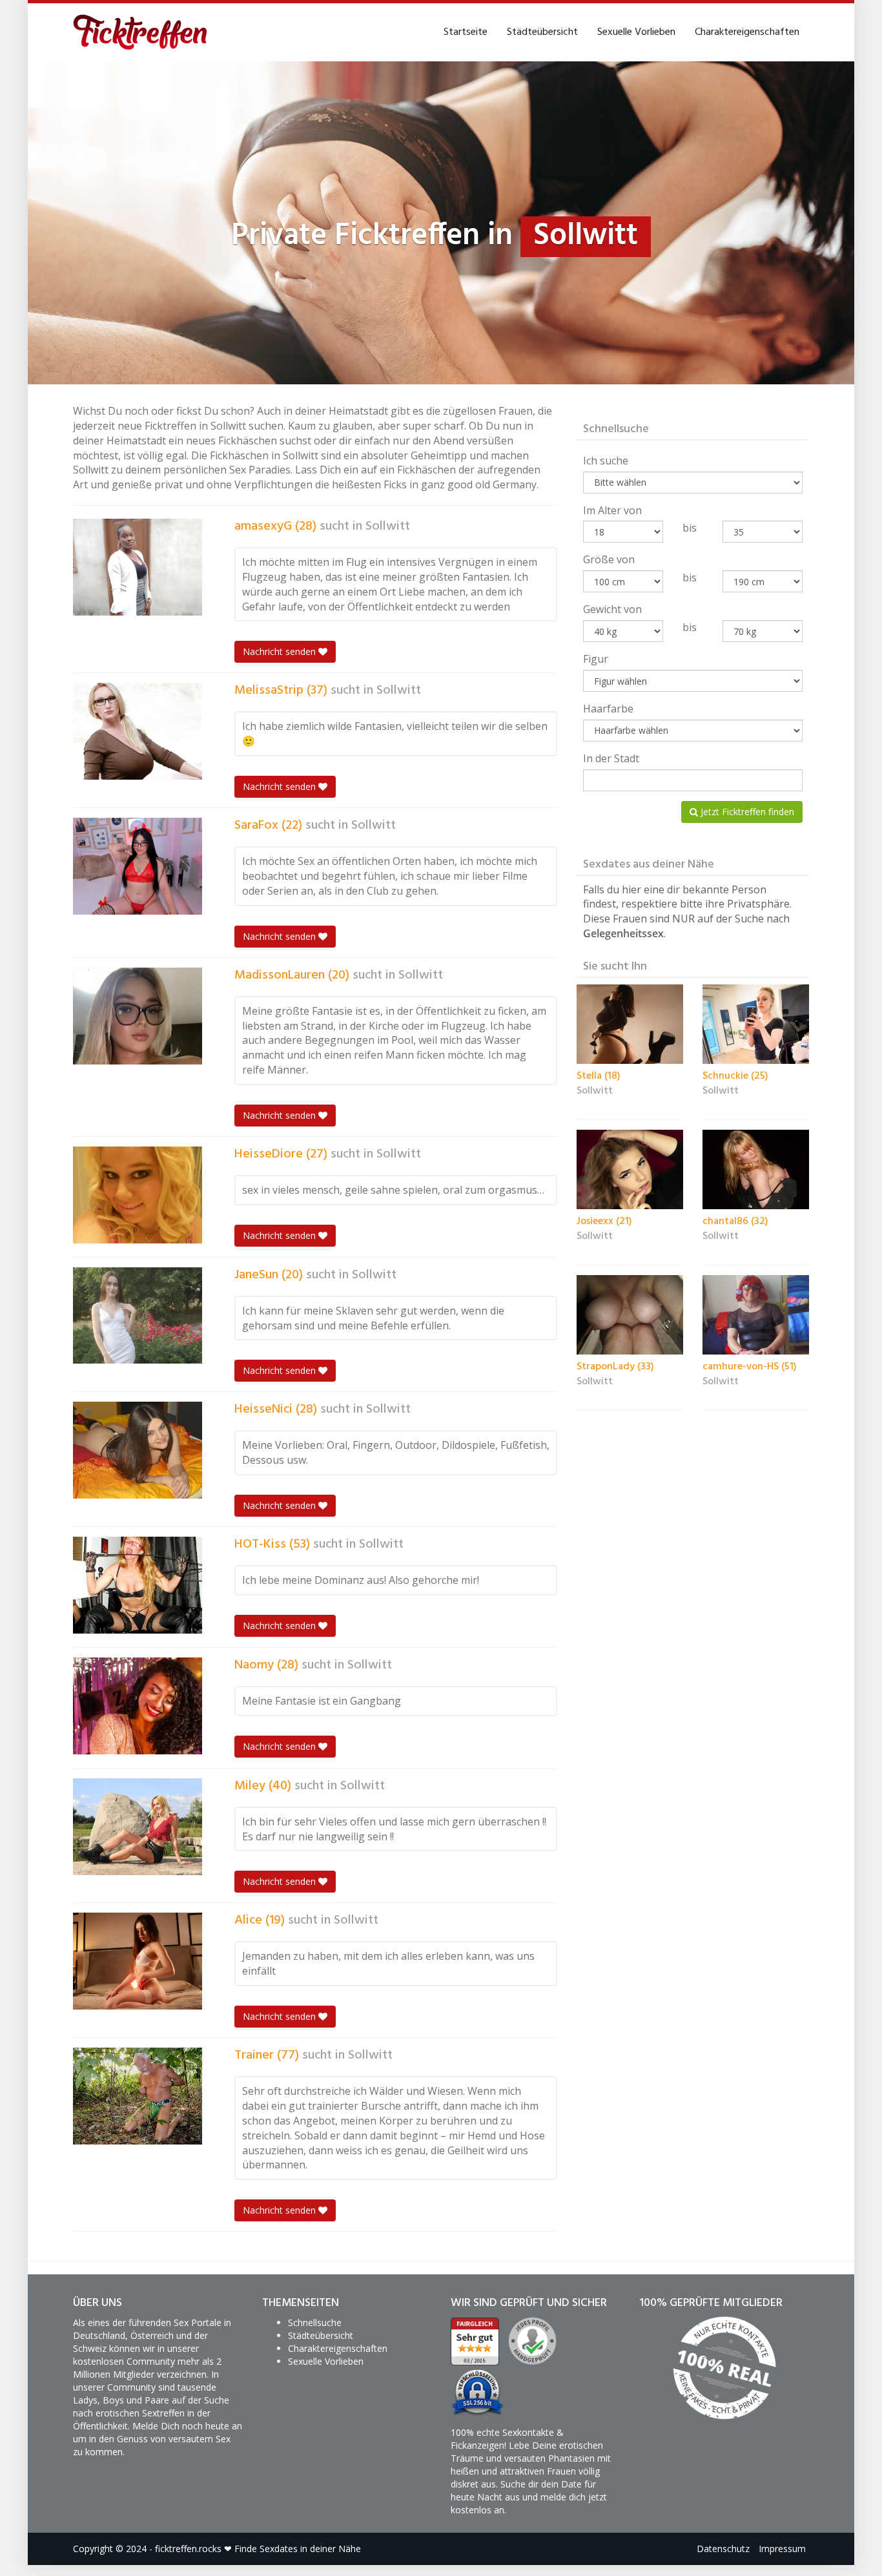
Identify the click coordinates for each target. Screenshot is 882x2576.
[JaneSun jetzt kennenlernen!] (138, 1316)
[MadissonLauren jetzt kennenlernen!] (138, 1016)
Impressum (782, 2549)
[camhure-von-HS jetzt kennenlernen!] (756, 1315)
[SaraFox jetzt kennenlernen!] (138, 866)
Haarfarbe (608, 709)
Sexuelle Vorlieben (636, 32)
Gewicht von (612, 609)
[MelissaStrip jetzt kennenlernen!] (138, 731)
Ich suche (606, 461)
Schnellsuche (315, 2322)
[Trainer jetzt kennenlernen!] (138, 2096)
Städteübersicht (542, 32)
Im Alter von (612, 510)
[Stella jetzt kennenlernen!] (630, 1024)
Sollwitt (388, 526)
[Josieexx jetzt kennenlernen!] (630, 1170)
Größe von (609, 559)
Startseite (466, 32)
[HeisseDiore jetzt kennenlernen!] (138, 1195)
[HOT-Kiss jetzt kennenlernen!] (138, 1585)
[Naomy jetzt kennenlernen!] (138, 1706)
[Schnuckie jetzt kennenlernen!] (756, 1024)
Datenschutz (723, 2549)
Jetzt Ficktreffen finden (746, 812)
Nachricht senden (281, 651)
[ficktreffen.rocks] (140, 32)
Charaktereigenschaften (747, 32)
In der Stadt (611, 758)
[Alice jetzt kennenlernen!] (138, 1961)
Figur (596, 659)
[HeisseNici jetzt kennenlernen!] (138, 1450)
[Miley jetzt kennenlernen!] (138, 1827)
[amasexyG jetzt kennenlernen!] (138, 567)
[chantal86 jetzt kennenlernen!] (756, 1170)
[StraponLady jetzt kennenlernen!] (630, 1315)
